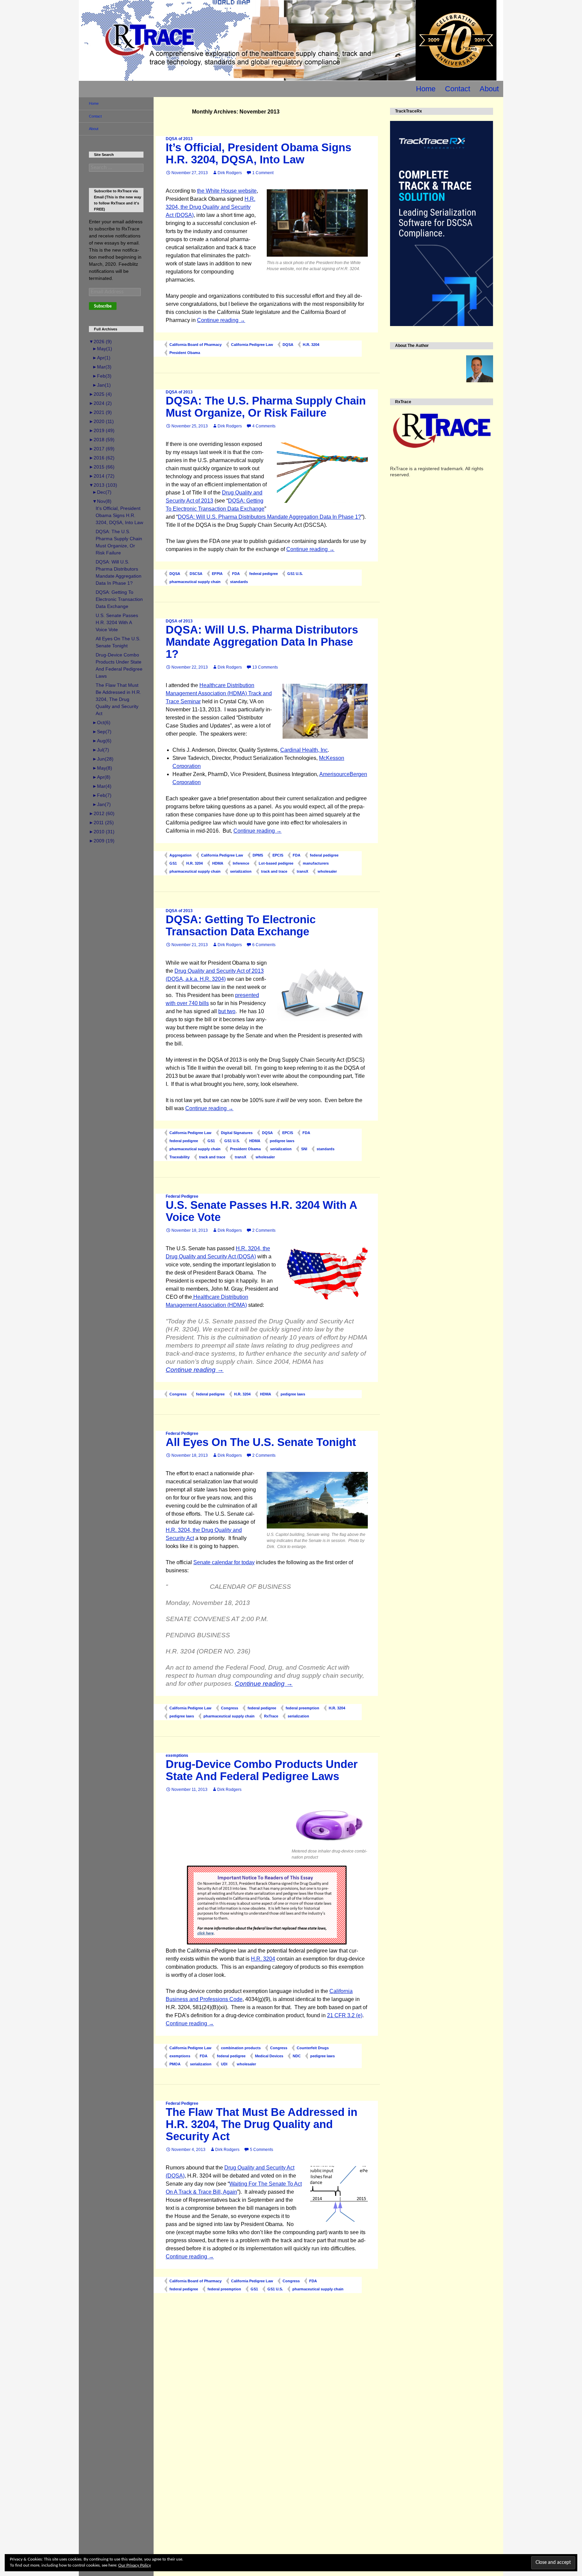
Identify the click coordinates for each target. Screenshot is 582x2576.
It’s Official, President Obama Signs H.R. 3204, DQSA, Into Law (258, 153)
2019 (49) (102, 430)
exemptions (177, 1756)
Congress (178, 1394)
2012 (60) (102, 813)
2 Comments (264, 1230)
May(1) (102, 349)
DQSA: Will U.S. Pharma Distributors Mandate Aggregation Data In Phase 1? (269, 517)
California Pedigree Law (252, 345)
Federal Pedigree (182, 1196)
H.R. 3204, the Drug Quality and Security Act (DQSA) (211, 207)
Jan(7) (102, 804)
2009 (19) (102, 841)
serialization (241, 871)
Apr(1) (101, 358)
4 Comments (264, 426)
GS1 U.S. (295, 574)
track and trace (274, 871)
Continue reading (221, 320)
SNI (304, 1149)
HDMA (218, 863)
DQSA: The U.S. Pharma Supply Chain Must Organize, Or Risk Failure (266, 407)
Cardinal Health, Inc (304, 750)
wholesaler (327, 871)
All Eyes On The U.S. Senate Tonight (261, 1442)
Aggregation (181, 855)
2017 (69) (102, 449)
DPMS (258, 855)
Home (426, 89)
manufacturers (316, 863)
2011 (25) (101, 823)
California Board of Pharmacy (196, 345)
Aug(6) (102, 741)
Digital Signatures (237, 1133)
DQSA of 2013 (179, 139)
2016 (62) (102, 458)
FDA (236, 574)
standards (239, 582)
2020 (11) (101, 421)
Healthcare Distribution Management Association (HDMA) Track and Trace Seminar (219, 693)
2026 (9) (100, 342)
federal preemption (302, 1708)
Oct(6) (101, 722)
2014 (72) (102, 476)
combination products (241, 2048)
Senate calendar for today (224, 1562)
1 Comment (263, 173)
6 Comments (264, 945)
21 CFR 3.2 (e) (345, 2015)
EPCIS (278, 855)
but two (227, 1011)
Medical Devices (269, 2056)
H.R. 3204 (311, 345)
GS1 (173, 863)
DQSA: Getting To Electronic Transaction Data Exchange (241, 925)
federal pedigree (264, 574)
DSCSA (196, 574)
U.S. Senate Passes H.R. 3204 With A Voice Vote (261, 1211)
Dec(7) (102, 492)
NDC (297, 2056)
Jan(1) (102, 385)
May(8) (102, 768)
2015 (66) (102, 467)
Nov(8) (102, 501)
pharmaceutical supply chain (195, 582)
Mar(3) (102, 367)
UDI (224, 2064)
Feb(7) (102, 795)
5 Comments (262, 2150)
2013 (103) (103, 485)
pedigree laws (282, 1141)
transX (302, 871)
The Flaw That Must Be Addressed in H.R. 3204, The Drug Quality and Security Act (262, 2124)
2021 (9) (100, 412)
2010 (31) (102, 832)
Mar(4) (102, 786)
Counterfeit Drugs (313, 2048)
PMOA (175, 2064)
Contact (458, 89)
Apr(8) (101, 777)
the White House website (227, 191)
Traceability (180, 1157)
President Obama (185, 353)
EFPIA (217, 574)
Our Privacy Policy (135, 2565)
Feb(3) (102, 376)
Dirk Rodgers (230, 173)
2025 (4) (100, 394)
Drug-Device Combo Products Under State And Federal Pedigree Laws (262, 1770)
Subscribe (103, 306)
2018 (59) (102, 440)
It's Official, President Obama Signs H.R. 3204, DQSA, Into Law (119, 515)
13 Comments (265, 667)
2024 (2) (100, 403)
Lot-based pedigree (276, 863)
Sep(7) (102, 732)
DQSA (288, 345)
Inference (241, 863)
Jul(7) (101, 750)
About (489, 89)
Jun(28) (103, 759)
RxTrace (271, 1716)
